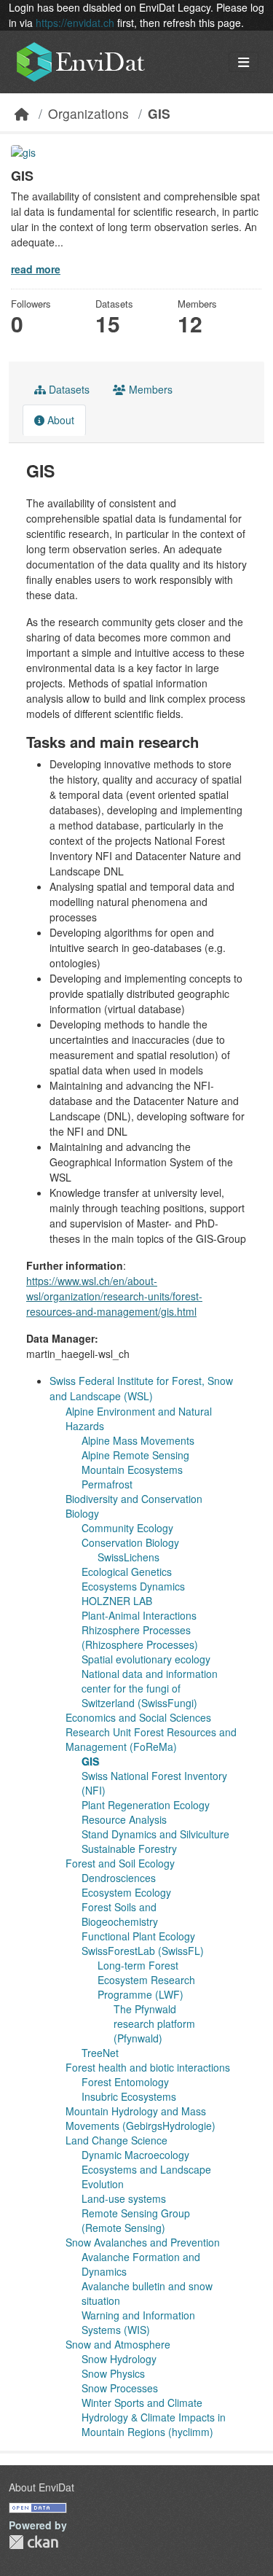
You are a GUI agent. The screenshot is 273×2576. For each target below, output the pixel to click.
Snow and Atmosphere (118, 2344)
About (59, 420)
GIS (159, 113)
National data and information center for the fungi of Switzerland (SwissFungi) (150, 1688)
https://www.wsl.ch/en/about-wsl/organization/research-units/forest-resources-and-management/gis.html (114, 1296)
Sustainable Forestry (129, 1849)
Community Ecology (127, 1528)
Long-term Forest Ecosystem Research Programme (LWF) (146, 1980)
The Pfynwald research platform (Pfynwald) (154, 2023)
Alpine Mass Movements (138, 1440)
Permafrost (107, 1484)
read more (36, 269)
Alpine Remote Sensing (135, 1455)
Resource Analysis (124, 1819)
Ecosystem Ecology (126, 1892)
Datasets (68, 389)
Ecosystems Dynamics (133, 1586)
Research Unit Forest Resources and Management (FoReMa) (151, 1739)
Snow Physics (113, 2373)
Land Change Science (116, 2140)
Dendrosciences (119, 1878)
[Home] (22, 113)
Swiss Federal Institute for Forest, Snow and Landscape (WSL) (141, 1388)
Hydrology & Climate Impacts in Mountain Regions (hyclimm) (154, 2424)
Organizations (88, 113)
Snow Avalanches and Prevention (143, 2242)
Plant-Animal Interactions (139, 1615)
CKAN (33, 2542)
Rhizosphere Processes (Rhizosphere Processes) (140, 1637)
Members (149, 389)
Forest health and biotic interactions (148, 2067)
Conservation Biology (130, 1542)
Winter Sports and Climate (142, 2403)
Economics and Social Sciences (138, 1717)
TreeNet (100, 2053)
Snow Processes (120, 2388)
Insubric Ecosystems (129, 2096)
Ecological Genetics (127, 1572)
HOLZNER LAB (117, 1601)
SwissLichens (128, 1557)
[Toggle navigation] (244, 62)
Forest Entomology (125, 2082)
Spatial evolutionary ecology (146, 1659)
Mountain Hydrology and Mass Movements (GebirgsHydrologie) (141, 2118)
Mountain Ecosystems (132, 1470)
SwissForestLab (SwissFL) (143, 1951)
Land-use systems (124, 2198)
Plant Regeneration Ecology (146, 1805)
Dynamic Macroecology (135, 2155)
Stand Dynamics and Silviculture (155, 1834)
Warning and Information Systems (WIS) (138, 2322)
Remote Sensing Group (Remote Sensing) (136, 2220)
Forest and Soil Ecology (120, 1863)
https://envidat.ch (75, 23)
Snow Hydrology (119, 2359)
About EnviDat (41, 2487)
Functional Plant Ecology (138, 1936)
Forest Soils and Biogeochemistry (120, 1914)
